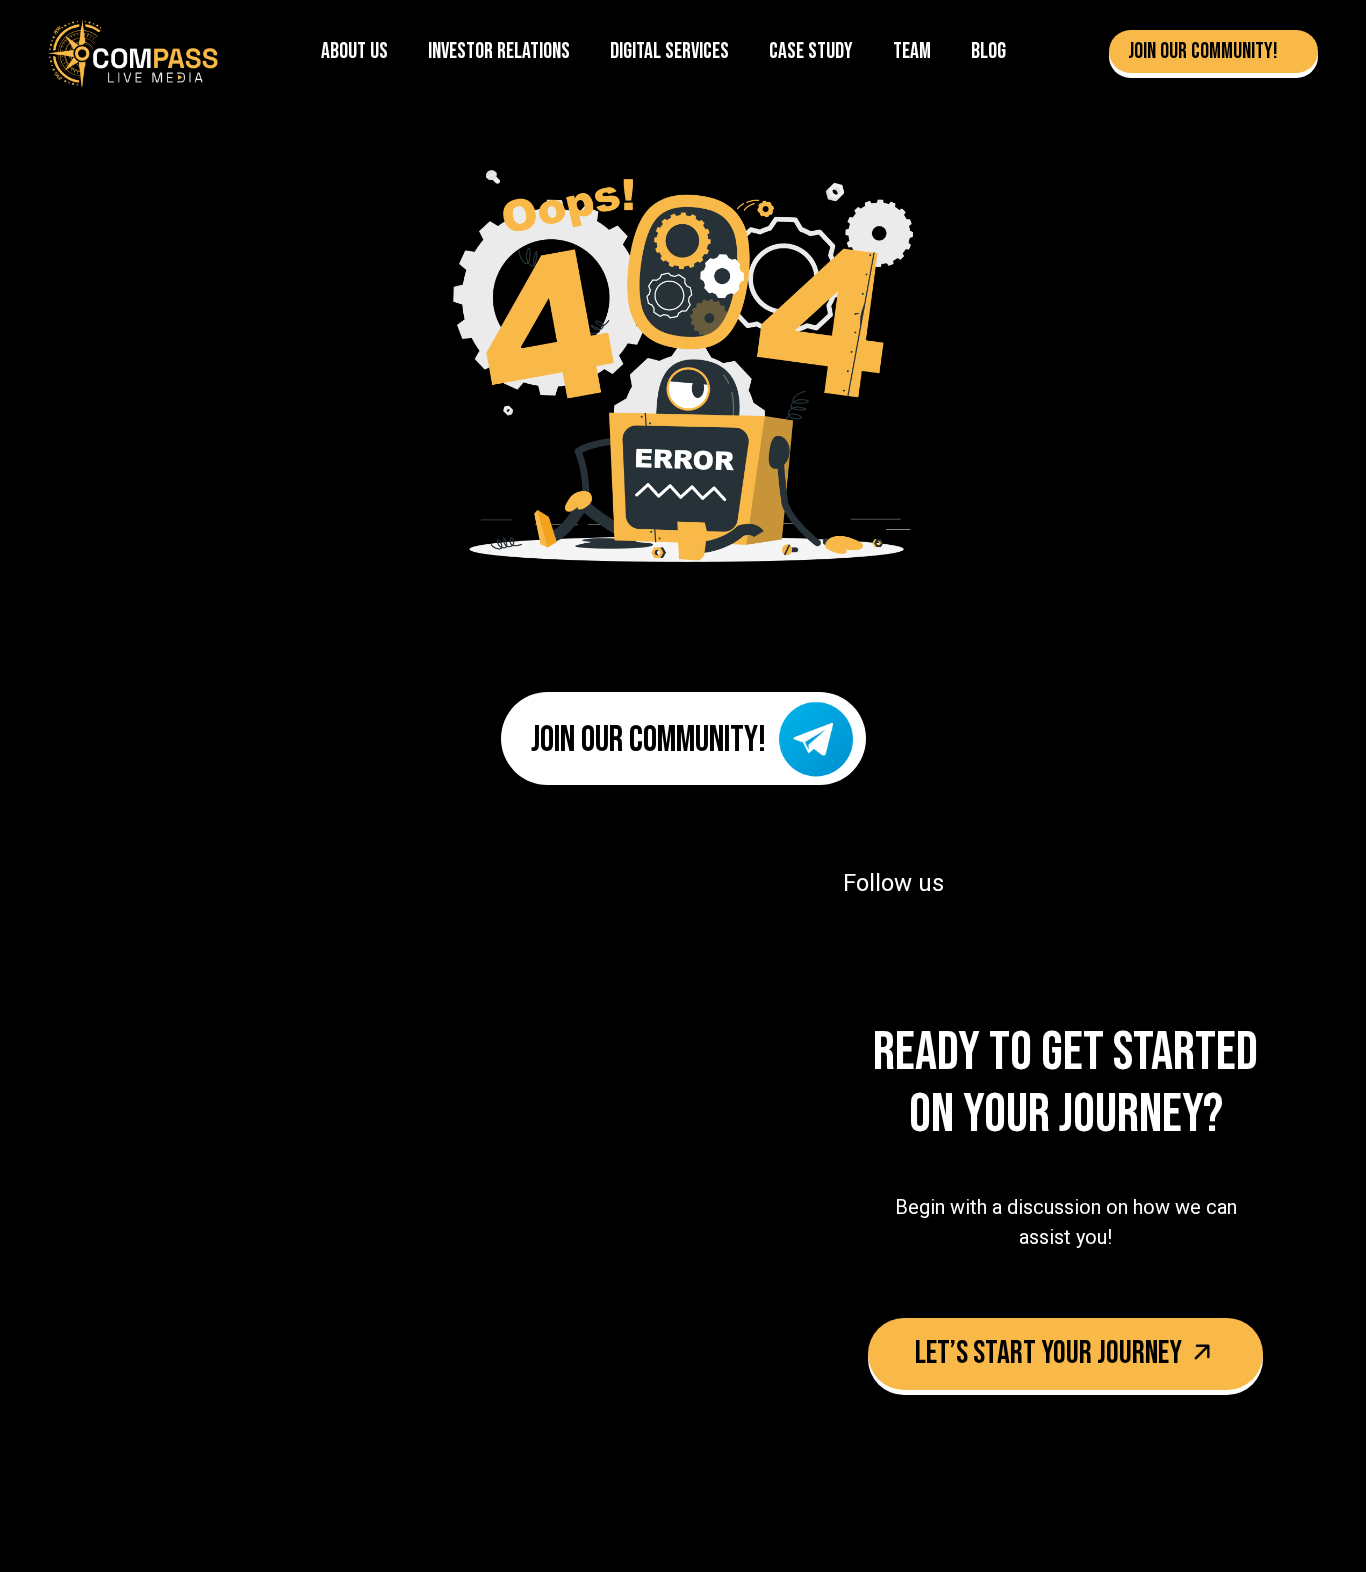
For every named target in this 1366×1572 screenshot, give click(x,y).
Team (912, 51)
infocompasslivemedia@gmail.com (330, 1188)
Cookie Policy (508, 1406)
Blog (988, 51)
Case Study (811, 51)
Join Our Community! (1205, 51)
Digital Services (669, 51)
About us (354, 51)
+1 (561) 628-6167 (201, 1131)
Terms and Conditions (383, 1406)
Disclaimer (266, 1406)
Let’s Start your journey (1051, 1353)
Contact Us (82, 1406)
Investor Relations (499, 51)
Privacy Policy (175, 1406)
